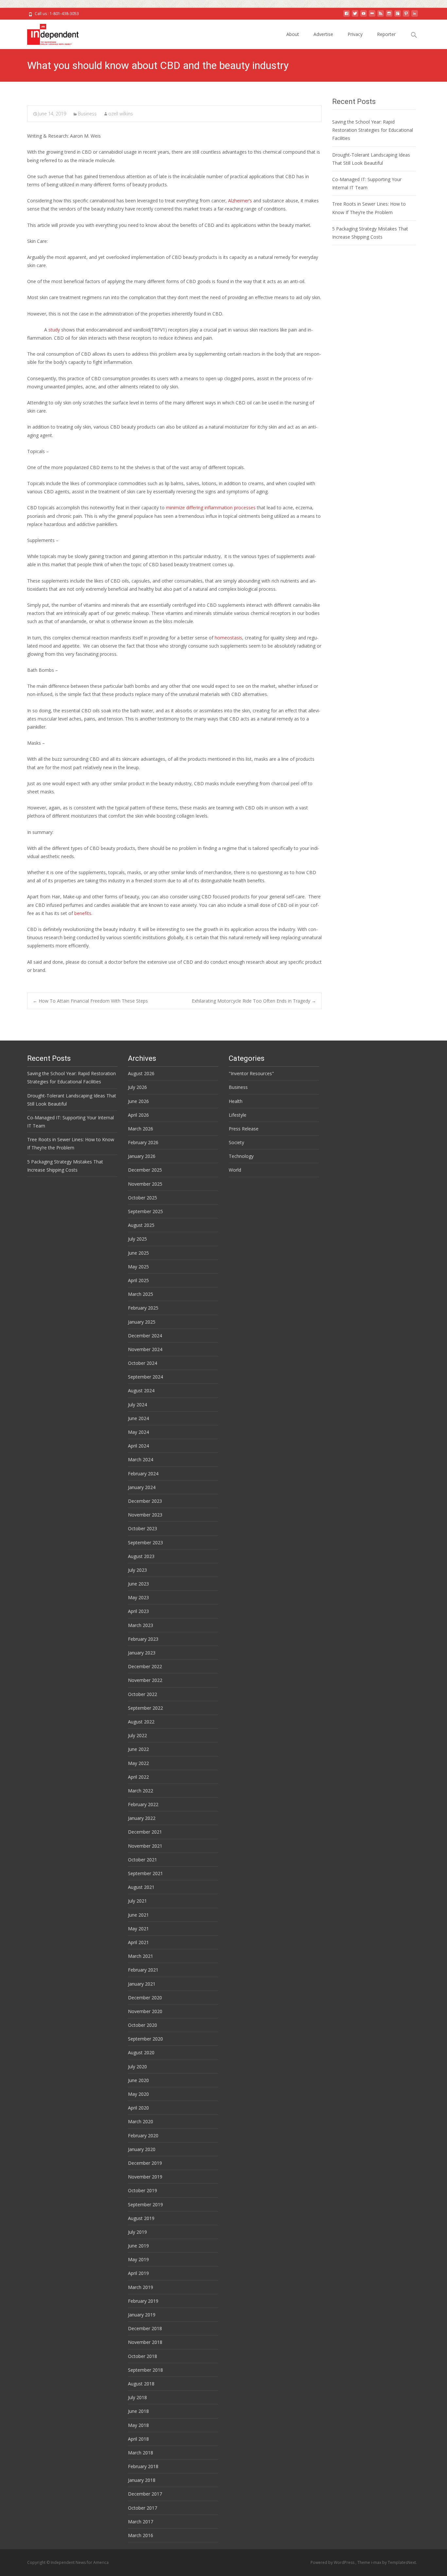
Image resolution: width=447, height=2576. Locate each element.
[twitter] (355, 16)
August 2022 (141, 1722)
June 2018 (138, 2411)
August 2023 (141, 1556)
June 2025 (138, 1253)
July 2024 (137, 1405)
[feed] (381, 16)
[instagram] (389, 16)
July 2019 (137, 2232)
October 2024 (143, 1363)
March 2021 (141, 1956)
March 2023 (141, 1625)
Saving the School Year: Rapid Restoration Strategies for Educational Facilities (373, 130)
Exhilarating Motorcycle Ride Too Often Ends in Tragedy (254, 1001)
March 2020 (141, 2121)
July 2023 (137, 1570)
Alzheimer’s (240, 201)
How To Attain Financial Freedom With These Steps (90, 1001)
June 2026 (138, 1101)
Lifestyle (238, 1115)
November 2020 (145, 2011)
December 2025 (145, 1170)
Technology (241, 1156)
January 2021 (142, 1984)
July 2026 (137, 1087)
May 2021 (138, 1929)
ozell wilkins (121, 114)
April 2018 (138, 2439)
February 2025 (143, 1308)
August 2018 (141, 2384)
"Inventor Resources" (251, 1073)
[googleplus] (398, 16)
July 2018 (137, 2397)
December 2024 (145, 1336)
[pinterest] (406, 16)
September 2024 (145, 1377)
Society (236, 1142)
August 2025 (141, 1225)
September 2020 (145, 2039)
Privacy (355, 34)
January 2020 (142, 2149)
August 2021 (141, 1887)
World (235, 1170)
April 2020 (138, 2108)
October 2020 (143, 2025)
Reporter (386, 34)
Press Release (244, 1129)
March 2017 (141, 2522)
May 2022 (138, 1763)
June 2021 (138, 1915)
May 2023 (138, 1597)
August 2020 (141, 2052)
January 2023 (142, 1653)
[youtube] (364, 16)
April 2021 (138, 1942)
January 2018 (142, 2480)
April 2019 (138, 2273)
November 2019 (145, 2177)
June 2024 (138, 1418)
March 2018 (141, 2453)
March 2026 (141, 1129)
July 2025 (137, 1239)
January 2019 (142, 2315)
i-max (377, 2562)
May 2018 (138, 2425)
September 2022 (145, 1708)
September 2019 (145, 2204)
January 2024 (142, 1487)
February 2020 (143, 2135)
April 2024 (138, 1446)
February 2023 (143, 1639)
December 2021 (145, 1832)
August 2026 (141, 1073)
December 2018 (145, 2328)
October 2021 (143, 1860)
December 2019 (145, 2163)
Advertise (323, 34)
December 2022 (145, 1666)
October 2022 (143, 1694)
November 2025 (145, 1184)
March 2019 (141, 2287)
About (293, 34)
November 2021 (145, 1846)
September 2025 (145, 1211)
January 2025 (142, 1322)
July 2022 (137, 1735)
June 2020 (138, 2080)
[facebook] (347, 16)
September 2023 (145, 1542)
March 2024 (141, 1459)
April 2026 (138, 1115)
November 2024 (145, 1349)
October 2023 (143, 1528)
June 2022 (138, 1749)
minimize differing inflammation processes (211, 508)
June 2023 (138, 1584)
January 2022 (142, 1818)
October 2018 (143, 2356)
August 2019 (141, 2218)
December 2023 (145, 1501)
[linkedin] (415, 16)
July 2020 (137, 2067)
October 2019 (143, 2190)
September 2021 (145, 1873)
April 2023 (138, 1611)
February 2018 (143, 2466)
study (54, 330)
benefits (83, 913)
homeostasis (228, 638)
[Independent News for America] (48, 33)
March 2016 (141, 2535)
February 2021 (143, 1970)
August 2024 (141, 1390)
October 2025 (143, 1198)
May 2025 (138, 1267)
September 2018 (145, 2370)
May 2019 (138, 2259)
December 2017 (145, 2494)
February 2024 (143, 1474)
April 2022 (138, 1777)
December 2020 (145, 1998)
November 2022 (145, 1680)
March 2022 (141, 1791)
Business (87, 114)
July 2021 (137, 1901)
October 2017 (143, 2508)
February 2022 (143, 1804)
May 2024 (138, 1432)
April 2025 (138, 1280)
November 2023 (145, 1515)
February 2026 (143, 1142)
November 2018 (145, 2342)
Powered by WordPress (333, 2562)
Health (236, 1101)
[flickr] (372, 16)
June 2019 (138, 2246)
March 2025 (141, 1294)
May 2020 (138, 2094)
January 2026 (142, 1156)
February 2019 (143, 2301)
